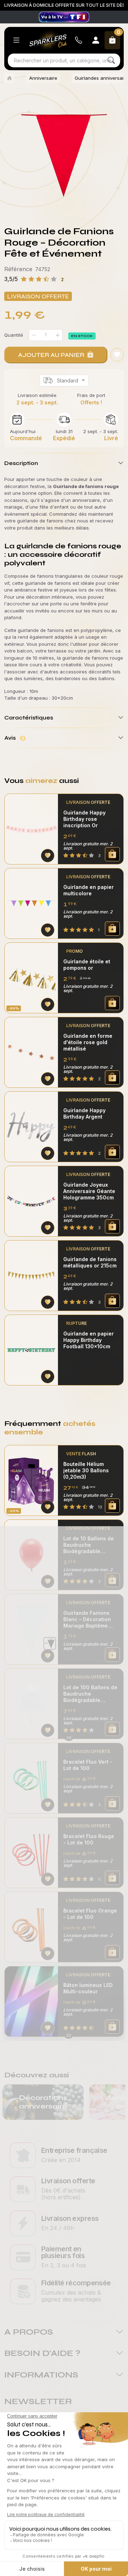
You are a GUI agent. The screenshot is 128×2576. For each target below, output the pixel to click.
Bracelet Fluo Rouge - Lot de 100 (89, 1839)
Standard (68, 380)
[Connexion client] (96, 40)
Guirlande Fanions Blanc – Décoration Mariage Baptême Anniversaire (87, 1619)
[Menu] (16, 40)
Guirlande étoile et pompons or (87, 965)
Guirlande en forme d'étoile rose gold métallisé (88, 1042)
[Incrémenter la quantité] (58, 335)
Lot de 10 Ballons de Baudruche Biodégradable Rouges (89, 1545)
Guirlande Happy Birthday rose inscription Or (84, 819)
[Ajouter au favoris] (117, 355)
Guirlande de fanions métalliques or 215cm (90, 1262)
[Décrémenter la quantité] (34, 335)
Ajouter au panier (51, 355)
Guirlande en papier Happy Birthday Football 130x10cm (89, 1340)
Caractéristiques (29, 718)
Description (21, 463)
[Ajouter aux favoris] (48, 856)
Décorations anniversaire (43, 2102)
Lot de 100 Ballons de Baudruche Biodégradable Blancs (90, 1694)
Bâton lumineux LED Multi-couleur (88, 1988)
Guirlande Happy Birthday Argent (84, 1113)
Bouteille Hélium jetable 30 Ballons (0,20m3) (86, 1470)
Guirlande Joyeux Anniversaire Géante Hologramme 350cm (89, 1191)
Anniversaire (43, 78)
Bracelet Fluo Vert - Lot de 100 (88, 1765)
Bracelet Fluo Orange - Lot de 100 (90, 1914)
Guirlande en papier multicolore (89, 890)
